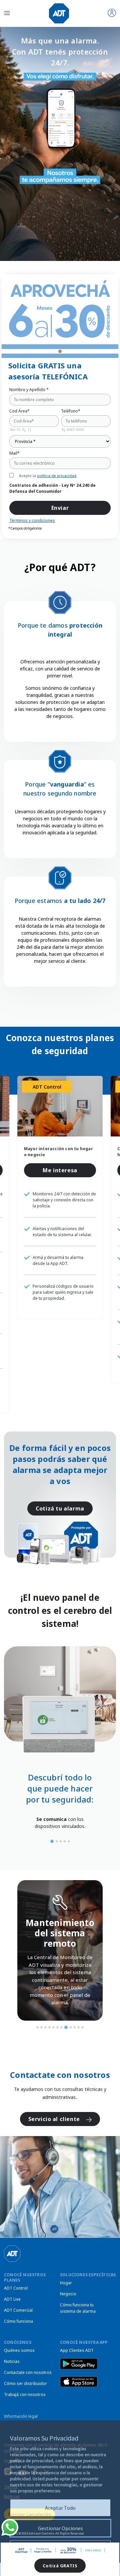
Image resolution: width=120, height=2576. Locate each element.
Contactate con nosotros (28, 2372)
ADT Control (16, 2288)
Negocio (68, 2294)
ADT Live (12, 2299)
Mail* (14, 453)
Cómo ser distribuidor (25, 2383)
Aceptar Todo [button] (60, 2508)
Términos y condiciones (32, 520)
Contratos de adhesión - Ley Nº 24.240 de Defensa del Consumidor (52, 488)
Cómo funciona (18, 2321)
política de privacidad (57, 476)
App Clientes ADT (77, 2350)
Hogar (66, 2283)
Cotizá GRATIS (60, 2566)
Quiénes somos (19, 2350)
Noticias (12, 2361)
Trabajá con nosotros (25, 2395)
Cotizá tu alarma (60, 1508)
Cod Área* (19, 411)
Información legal (21, 2416)
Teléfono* (71, 411)
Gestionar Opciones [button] (60, 2528)
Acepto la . (48, 476)
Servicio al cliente (55, 2119)
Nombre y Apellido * (29, 390)
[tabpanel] (60, 1822)
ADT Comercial (18, 2310)
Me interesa (60, 1170)
